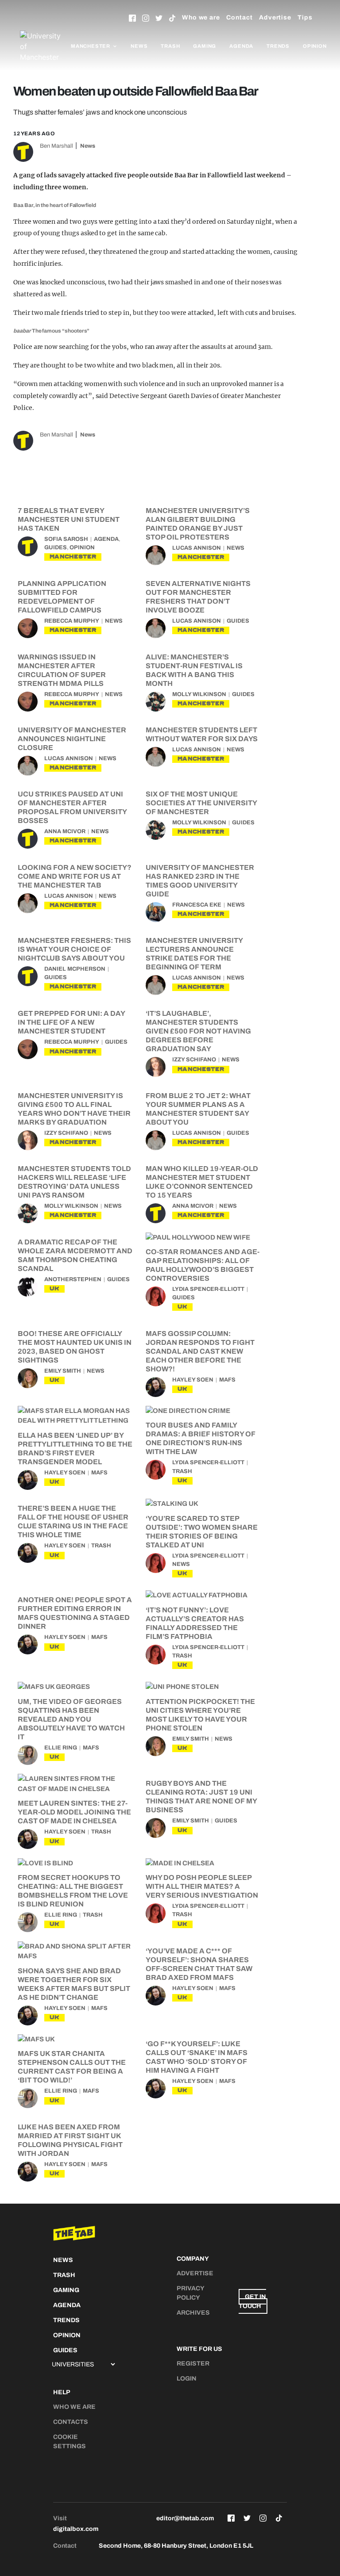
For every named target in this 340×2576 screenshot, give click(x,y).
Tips (305, 17)
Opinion (315, 46)
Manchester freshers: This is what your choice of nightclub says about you (74, 949)
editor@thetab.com (185, 2518)
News (139, 46)
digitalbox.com (76, 2529)
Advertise (275, 17)
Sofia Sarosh (66, 539)
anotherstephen (73, 1279)
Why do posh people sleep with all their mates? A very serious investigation (202, 1886)
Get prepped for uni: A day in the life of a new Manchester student (71, 1022)
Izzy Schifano (194, 1060)
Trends (278, 46)
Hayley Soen (193, 1380)
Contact (240, 17)
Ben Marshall (56, 146)
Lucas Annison (197, 548)
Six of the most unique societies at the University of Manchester (201, 803)
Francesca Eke (197, 905)
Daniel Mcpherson (75, 969)
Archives (193, 2313)
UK (54, 1288)
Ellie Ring (61, 1748)
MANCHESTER (73, 557)
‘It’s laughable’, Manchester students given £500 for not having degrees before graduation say (198, 1031)
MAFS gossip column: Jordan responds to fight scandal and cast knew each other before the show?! (200, 1351)
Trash (170, 46)
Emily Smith (63, 1371)
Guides (56, 547)
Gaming (205, 46)
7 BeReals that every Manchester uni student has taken (69, 519)
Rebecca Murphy (72, 621)
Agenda (241, 46)
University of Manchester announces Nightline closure (72, 739)
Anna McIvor (65, 831)
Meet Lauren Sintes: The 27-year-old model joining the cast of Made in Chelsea (74, 1812)
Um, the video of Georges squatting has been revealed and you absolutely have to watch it (71, 1719)
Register (193, 2364)
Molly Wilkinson (199, 694)
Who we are (201, 17)
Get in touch (252, 2301)
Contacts (71, 2422)
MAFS (227, 1380)
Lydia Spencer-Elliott (208, 1289)
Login (187, 2379)
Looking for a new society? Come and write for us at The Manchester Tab (75, 876)
